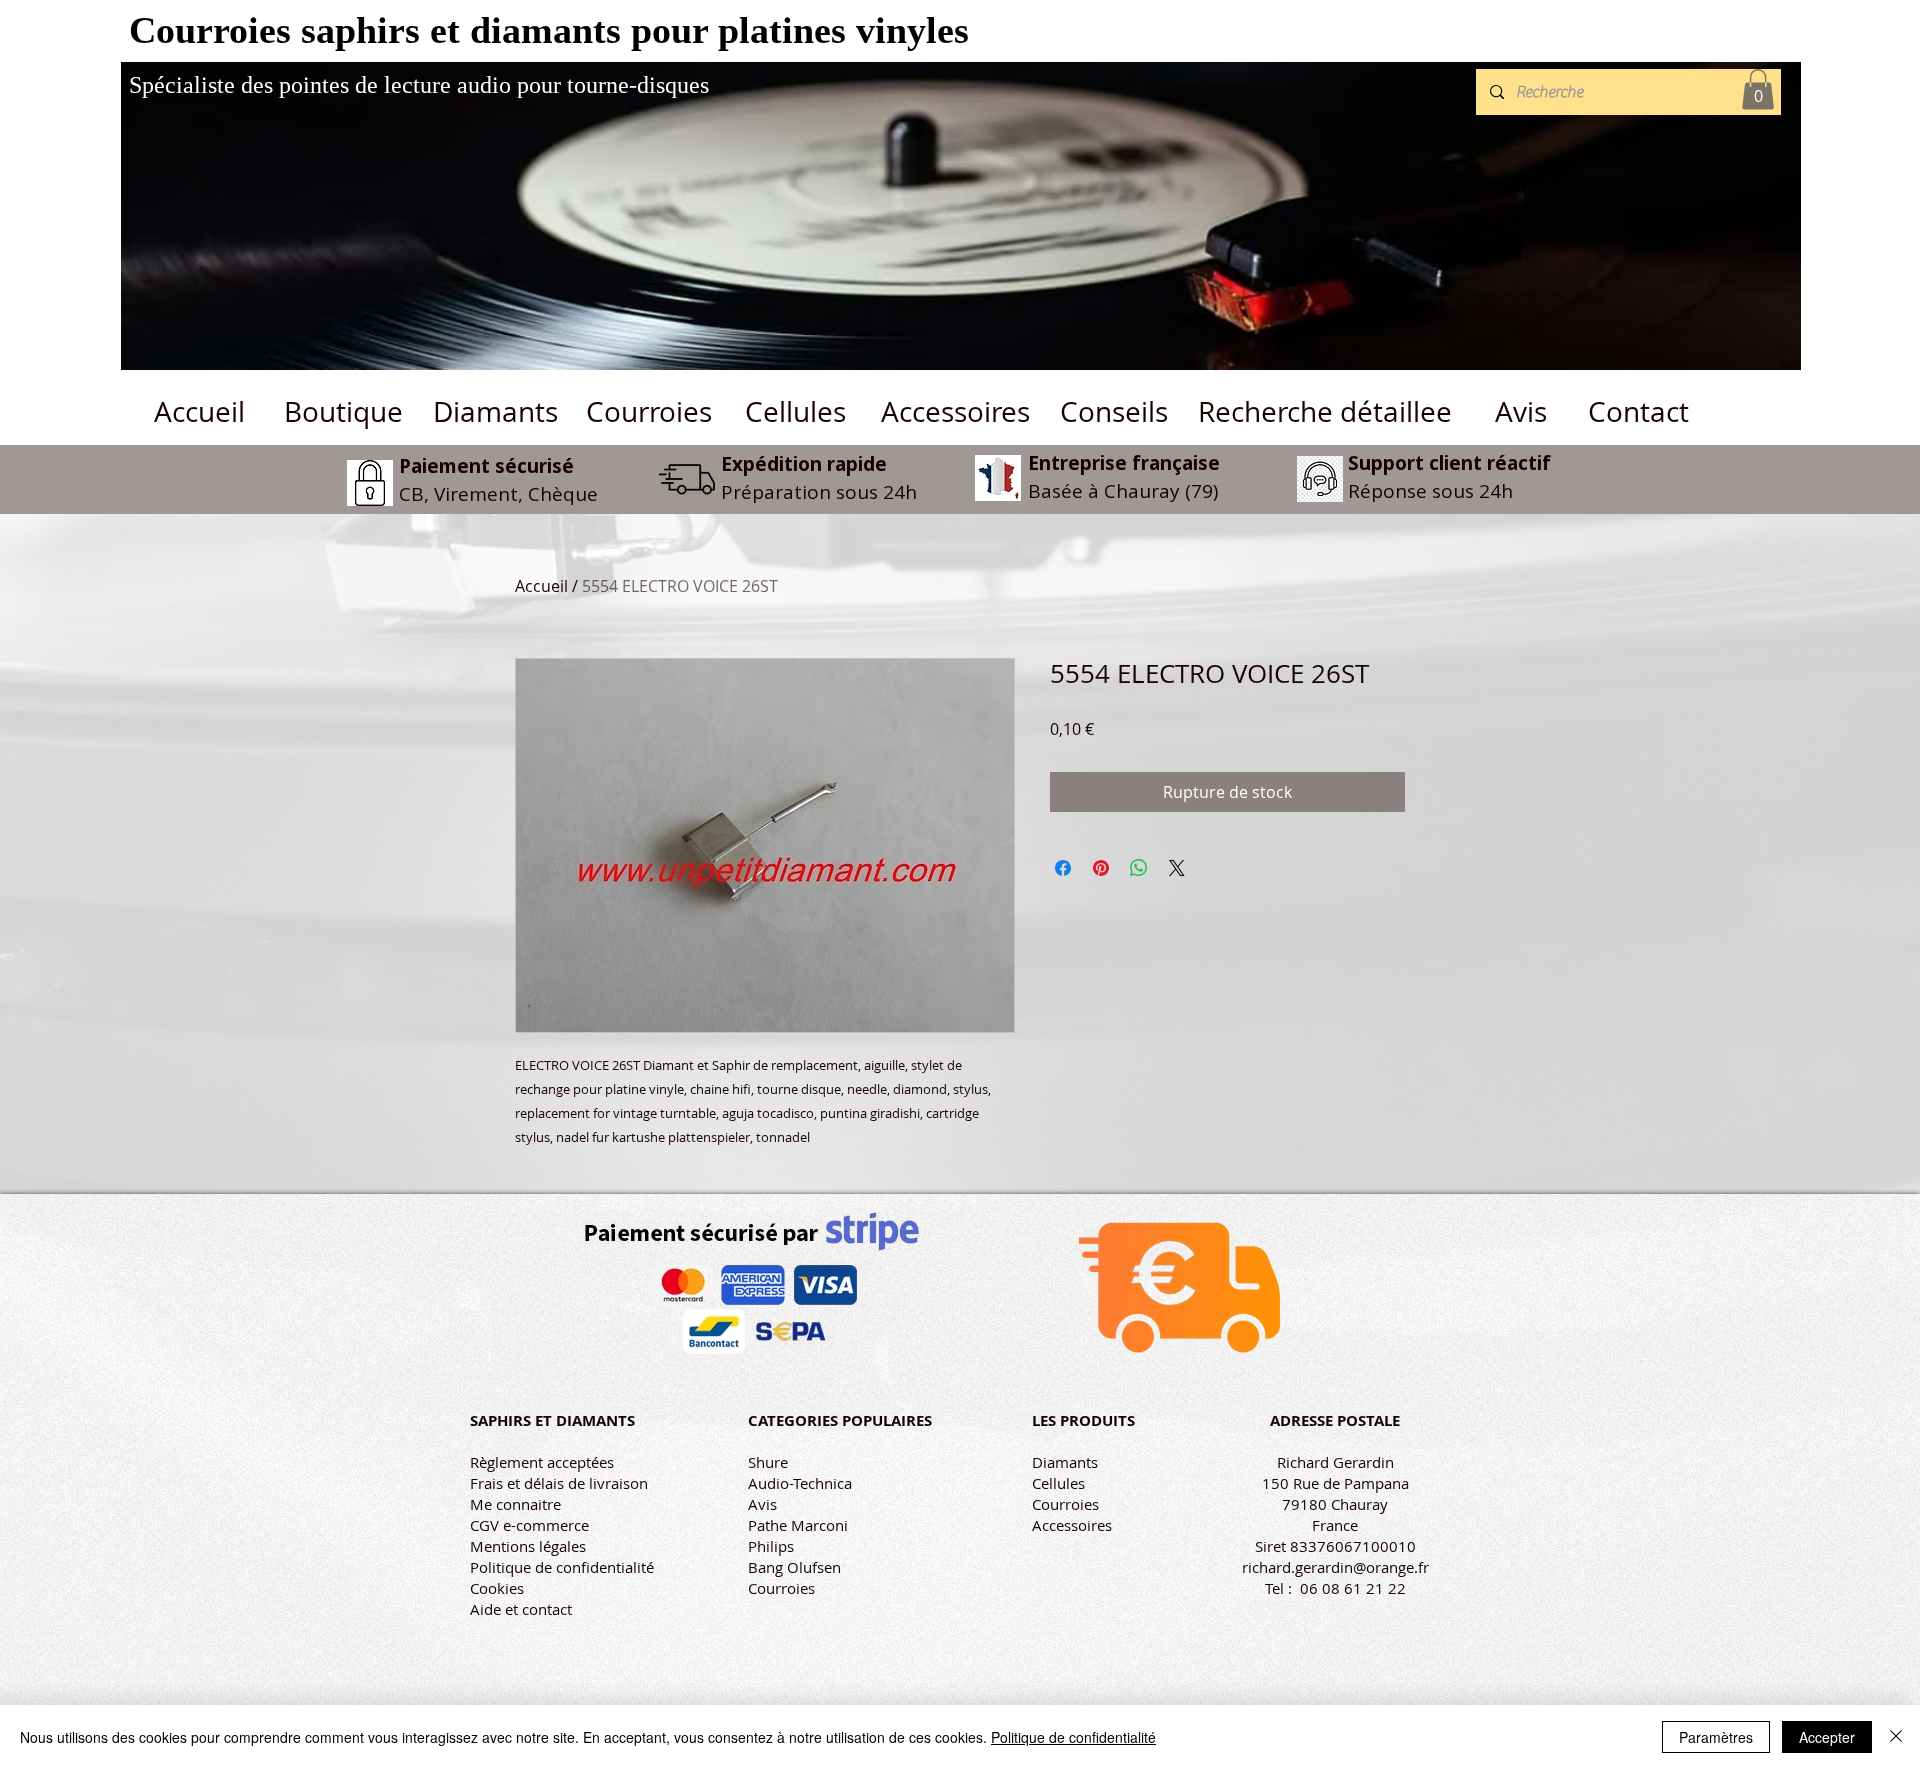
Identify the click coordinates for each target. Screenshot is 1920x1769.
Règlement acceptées (542, 1462)
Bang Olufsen (794, 1567)
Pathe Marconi (798, 1525)
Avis (762, 1504)
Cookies (497, 1588)
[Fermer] (1896, 1737)
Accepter (1827, 1737)
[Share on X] (1177, 868)
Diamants (1065, 1462)
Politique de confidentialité (562, 1567)
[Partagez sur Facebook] (1063, 868)
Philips (771, 1546)
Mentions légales (528, 1546)
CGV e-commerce (529, 1525)
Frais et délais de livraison (559, 1483)
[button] (1758, 89)
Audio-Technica (800, 1483)
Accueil (541, 586)
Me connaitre (515, 1504)
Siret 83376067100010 (1335, 1546)
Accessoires (1072, 1525)
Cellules (1058, 1483)
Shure (768, 1462)
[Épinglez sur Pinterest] (1101, 868)
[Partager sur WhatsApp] (1139, 868)
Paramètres (1716, 1737)
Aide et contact (521, 1609)
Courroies (781, 1588)
